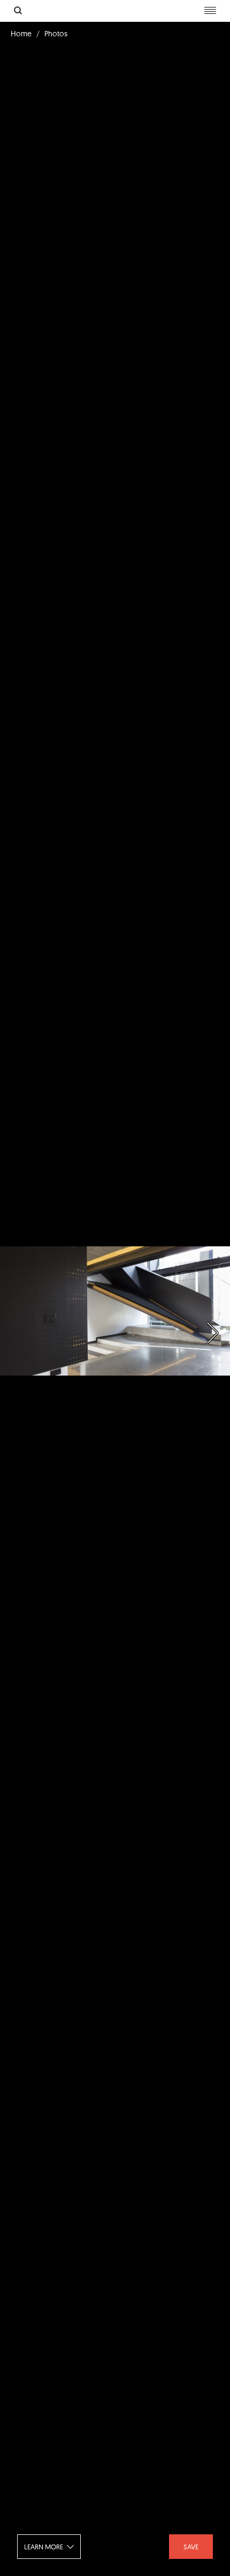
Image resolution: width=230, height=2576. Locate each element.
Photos (56, 34)
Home (21, 34)
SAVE (191, 2547)
